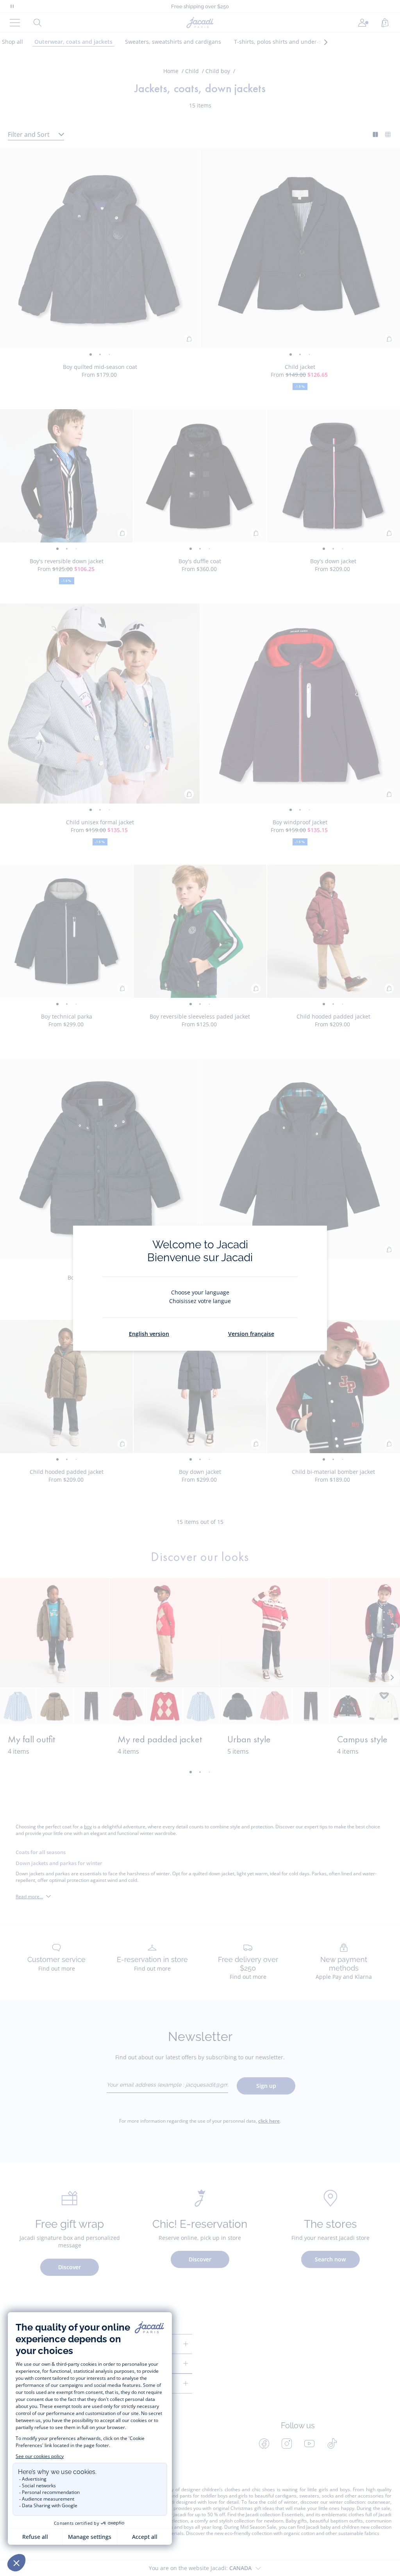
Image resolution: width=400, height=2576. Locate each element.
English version (149, 1334)
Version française (251, 1334)
